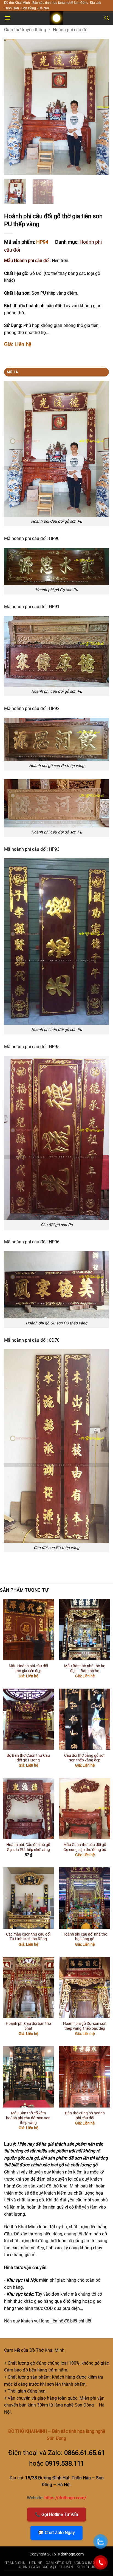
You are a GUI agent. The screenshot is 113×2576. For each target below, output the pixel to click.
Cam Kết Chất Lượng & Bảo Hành (76, 2563)
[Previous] (13, 107)
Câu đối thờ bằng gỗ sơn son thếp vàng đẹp (85, 1758)
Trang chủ (15, 2563)
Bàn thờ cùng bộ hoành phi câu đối (85, 2115)
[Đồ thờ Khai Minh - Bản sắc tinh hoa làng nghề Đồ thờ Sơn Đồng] (56, 18)
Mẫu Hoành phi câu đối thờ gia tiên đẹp (28, 1668)
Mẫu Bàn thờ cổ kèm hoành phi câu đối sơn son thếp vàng (28, 2118)
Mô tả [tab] (12, 372)
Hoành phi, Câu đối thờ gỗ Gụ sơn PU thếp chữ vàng (28, 1847)
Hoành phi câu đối (71, 30)
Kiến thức (86, 2567)
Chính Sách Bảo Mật (38, 2567)
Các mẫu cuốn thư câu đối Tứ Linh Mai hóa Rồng (28, 1937)
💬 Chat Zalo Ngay (56, 2533)
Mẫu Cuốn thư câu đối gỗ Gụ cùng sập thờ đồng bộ (85, 1847)
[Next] (100, 107)
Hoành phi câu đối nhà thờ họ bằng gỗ (85, 1937)
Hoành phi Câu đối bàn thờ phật (28, 2026)
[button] (7, 18)
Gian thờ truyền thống (25, 30)
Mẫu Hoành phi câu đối (27, 261)
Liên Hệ (36, 2563)
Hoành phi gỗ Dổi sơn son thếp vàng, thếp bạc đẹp (85, 2026)
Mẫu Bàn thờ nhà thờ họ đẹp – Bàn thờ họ (85, 1668)
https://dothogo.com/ (65, 2498)
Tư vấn (67, 2567)
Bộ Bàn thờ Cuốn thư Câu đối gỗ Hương (28, 1758)
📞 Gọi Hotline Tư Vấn (56, 2515)
